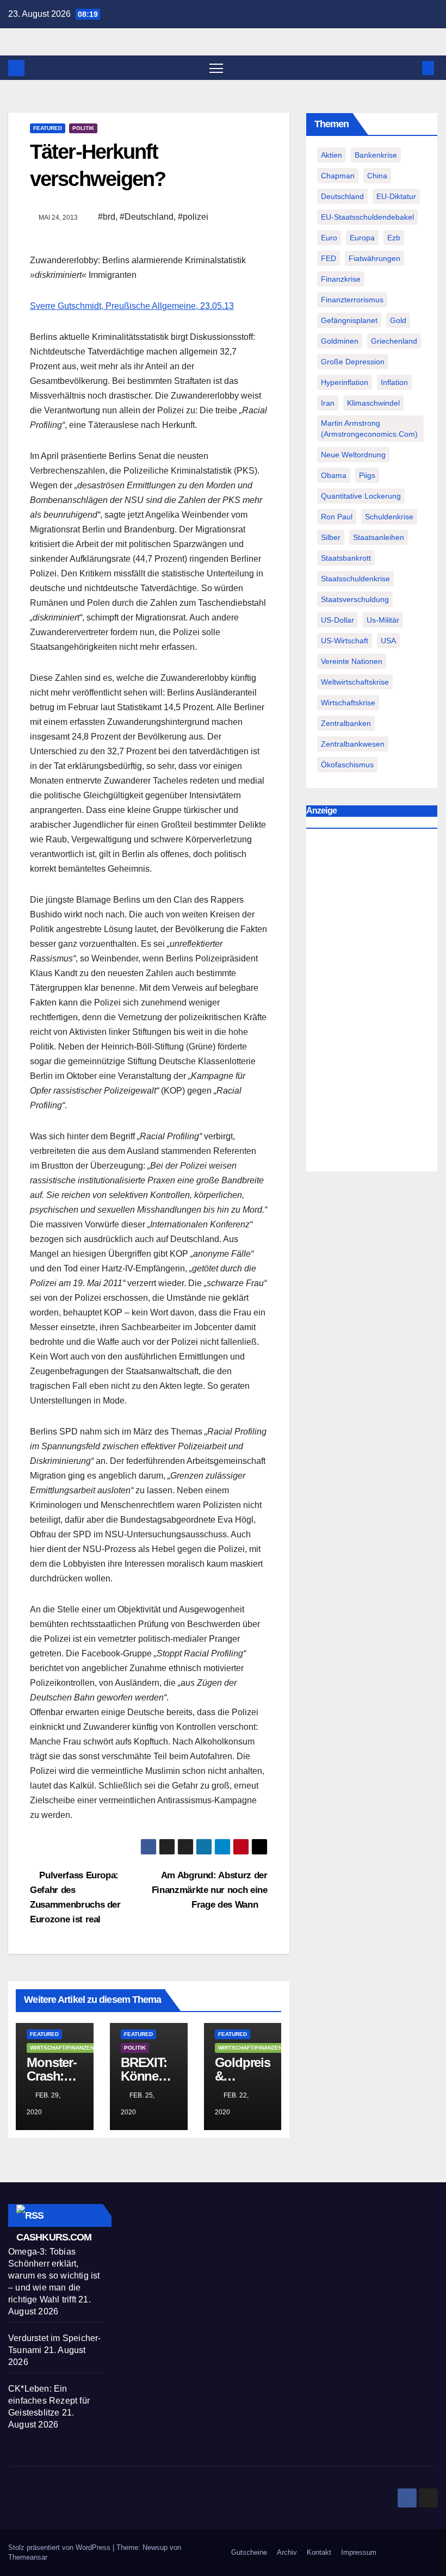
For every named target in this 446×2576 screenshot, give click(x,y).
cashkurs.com (54, 2237)
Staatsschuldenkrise (355, 579)
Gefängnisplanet (349, 320)
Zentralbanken (346, 723)
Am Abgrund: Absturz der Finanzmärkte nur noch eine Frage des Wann (210, 1890)
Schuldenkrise (389, 517)
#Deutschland (147, 217)
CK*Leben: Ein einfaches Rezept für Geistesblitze (49, 2401)
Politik (83, 128)
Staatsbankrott (346, 558)
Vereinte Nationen (352, 661)
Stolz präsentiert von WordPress (60, 2547)
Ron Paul (337, 517)
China (377, 176)
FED (329, 258)
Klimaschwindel (373, 403)
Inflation (394, 382)
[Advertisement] (372, 1003)
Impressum (359, 2552)
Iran (328, 403)
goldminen (340, 341)
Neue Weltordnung (353, 455)
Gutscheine (249, 2552)
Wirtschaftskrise (348, 703)
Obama (334, 475)
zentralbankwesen (353, 744)
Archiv (287, 2552)
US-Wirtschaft (345, 641)
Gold (398, 320)
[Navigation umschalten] (216, 68)
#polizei (193, 217)
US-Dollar (337, 620)
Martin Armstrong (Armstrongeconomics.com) (369, 429)
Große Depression (353, 362)
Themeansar (28, 2557)
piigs (367, 475)
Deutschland (342, 196)
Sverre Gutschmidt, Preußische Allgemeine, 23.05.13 (132, 306)
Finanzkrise (341, 279)
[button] (411, 68)
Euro (329, 238)
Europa (362, 238)
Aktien (332, 155)
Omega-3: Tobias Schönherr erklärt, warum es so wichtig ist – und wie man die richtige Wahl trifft (54, 2276)
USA (388, 641)
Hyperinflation (345, 382)
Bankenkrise (376, 155)
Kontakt (319, 2552)
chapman (338, 176)
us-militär (383, 620)
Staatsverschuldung (355, 599)
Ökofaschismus (347, 765)
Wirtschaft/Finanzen (62, 2048)
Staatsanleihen (379, 537)
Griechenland (394, 341)
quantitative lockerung (361, 496)
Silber (331, 537)
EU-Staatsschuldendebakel (367, 217)
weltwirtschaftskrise (355, 682)
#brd (107, 217)
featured (48, 128)
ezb (394, 238)
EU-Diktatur (396, 196)
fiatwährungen (374, 258)
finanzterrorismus (352, 300)
